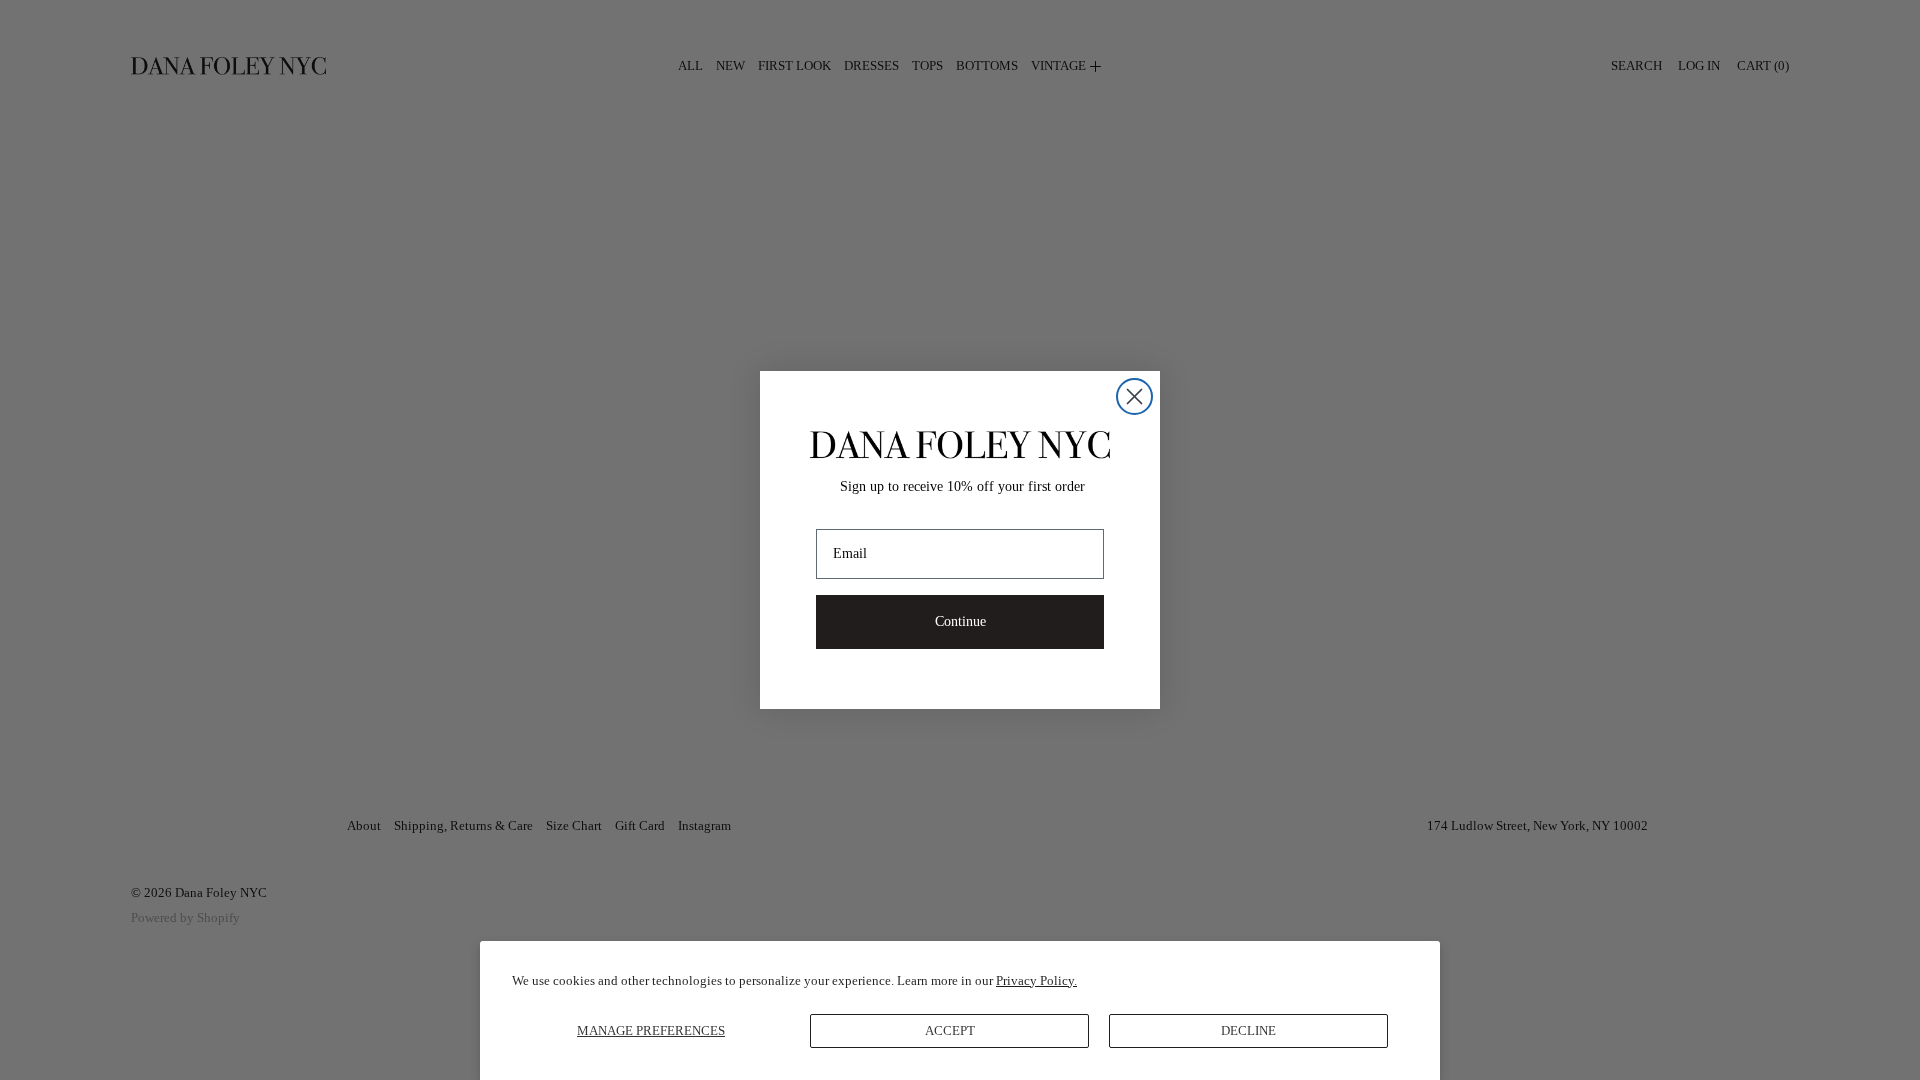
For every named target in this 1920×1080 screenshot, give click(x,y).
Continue (960, 621)
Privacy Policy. (1036, 980)
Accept (950, 1030)
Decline (1248, 1030)
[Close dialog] (1134, 396)
